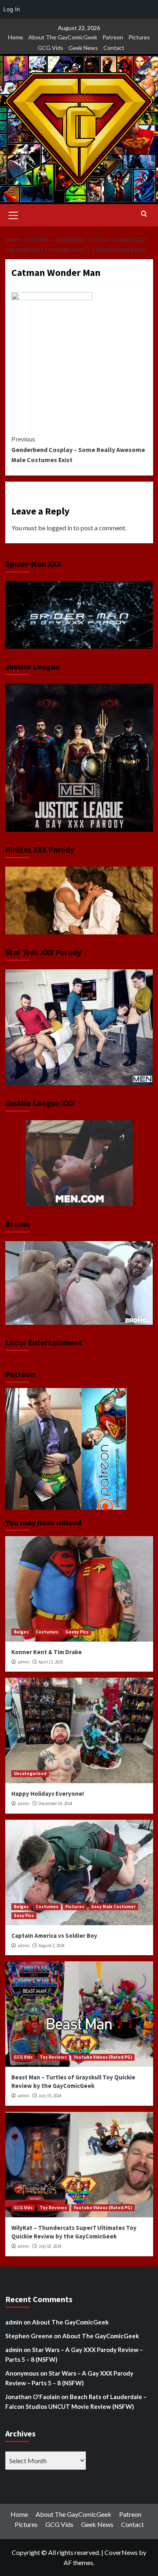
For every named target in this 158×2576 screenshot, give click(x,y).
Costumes (47, 1632)
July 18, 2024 (50, 2246)
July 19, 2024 (50, 2096)
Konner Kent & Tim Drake (47, 1652)
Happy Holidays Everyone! (48, 1794)
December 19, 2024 (55, 1803)
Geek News (83, 48)
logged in (59, 528)
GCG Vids (50, 48)
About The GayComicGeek (63, 37)
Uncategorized (30, 1773)
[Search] (144, 214)
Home (16, 37)
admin (23, 1662)
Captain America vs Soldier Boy (54, 1936)
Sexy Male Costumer (113, 1907)
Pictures (139, 37)
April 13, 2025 (51, 1662)
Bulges (21, 1632)
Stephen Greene (29, 2336)
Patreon (113, 37)
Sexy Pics (24, 1915)
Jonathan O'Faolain (33, 2397)
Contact (114, 48)
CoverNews (121, 2552)
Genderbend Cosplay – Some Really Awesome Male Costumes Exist (78, 449)
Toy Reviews (53, 2057)
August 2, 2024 (51, 1945)
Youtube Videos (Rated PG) (103, 2057)
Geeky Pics (77, 1632)
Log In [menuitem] (12, 9)
